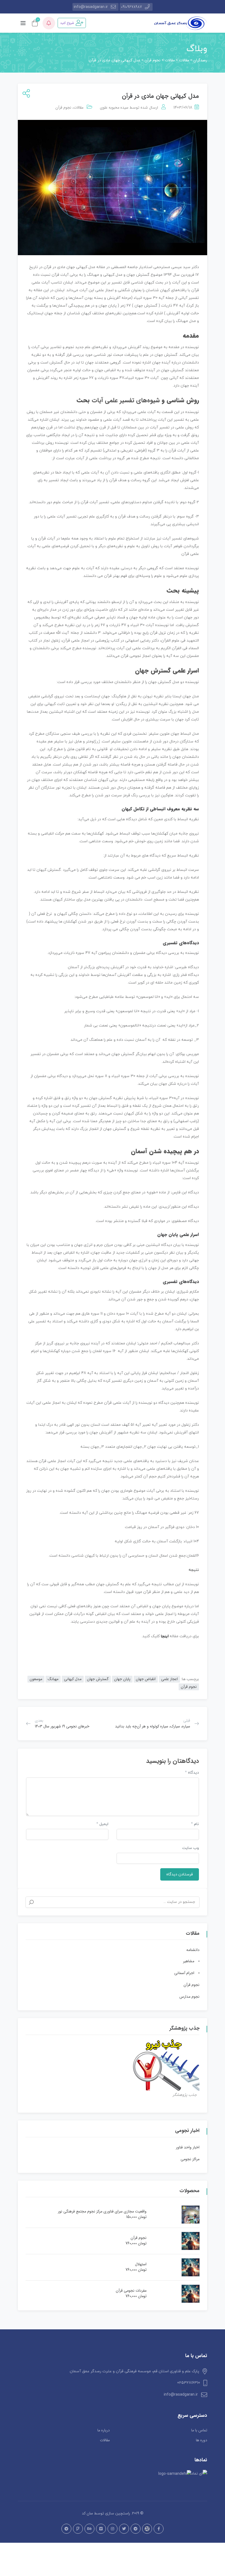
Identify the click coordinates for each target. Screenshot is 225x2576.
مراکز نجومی (190, 2159)
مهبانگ (53, 1679)
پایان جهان (122, 1679)
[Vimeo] (101, 2529)
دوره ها (202, 2440)
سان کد (87, 2513)
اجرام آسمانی (184, 1973)
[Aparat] (147, 2529)
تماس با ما (199, 2430)
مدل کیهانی (73, 1679)
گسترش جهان (98, 1679)
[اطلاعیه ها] (49, 23)
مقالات (78, 108)
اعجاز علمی (169, 1679)
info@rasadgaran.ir (91, 7)
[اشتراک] (25, 94)
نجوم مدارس (189, 1997)
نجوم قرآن (63, 108)
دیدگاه (192, 1773)
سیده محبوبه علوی (114, 108)
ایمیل (102, 1824)
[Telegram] (136, 2529)
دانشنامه (193, 1950)
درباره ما (104, 2430)
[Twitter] (124, 2529)
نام (195, 1824)
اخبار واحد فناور (188, 2147)
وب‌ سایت (191, 1848)
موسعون (36, 1679)
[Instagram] (113, 2529)
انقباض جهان (146, 1679)
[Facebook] (159, 2529)
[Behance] (89, 2529)
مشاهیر (189, 1961)
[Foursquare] (78, 2529)
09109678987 (131, 7)
